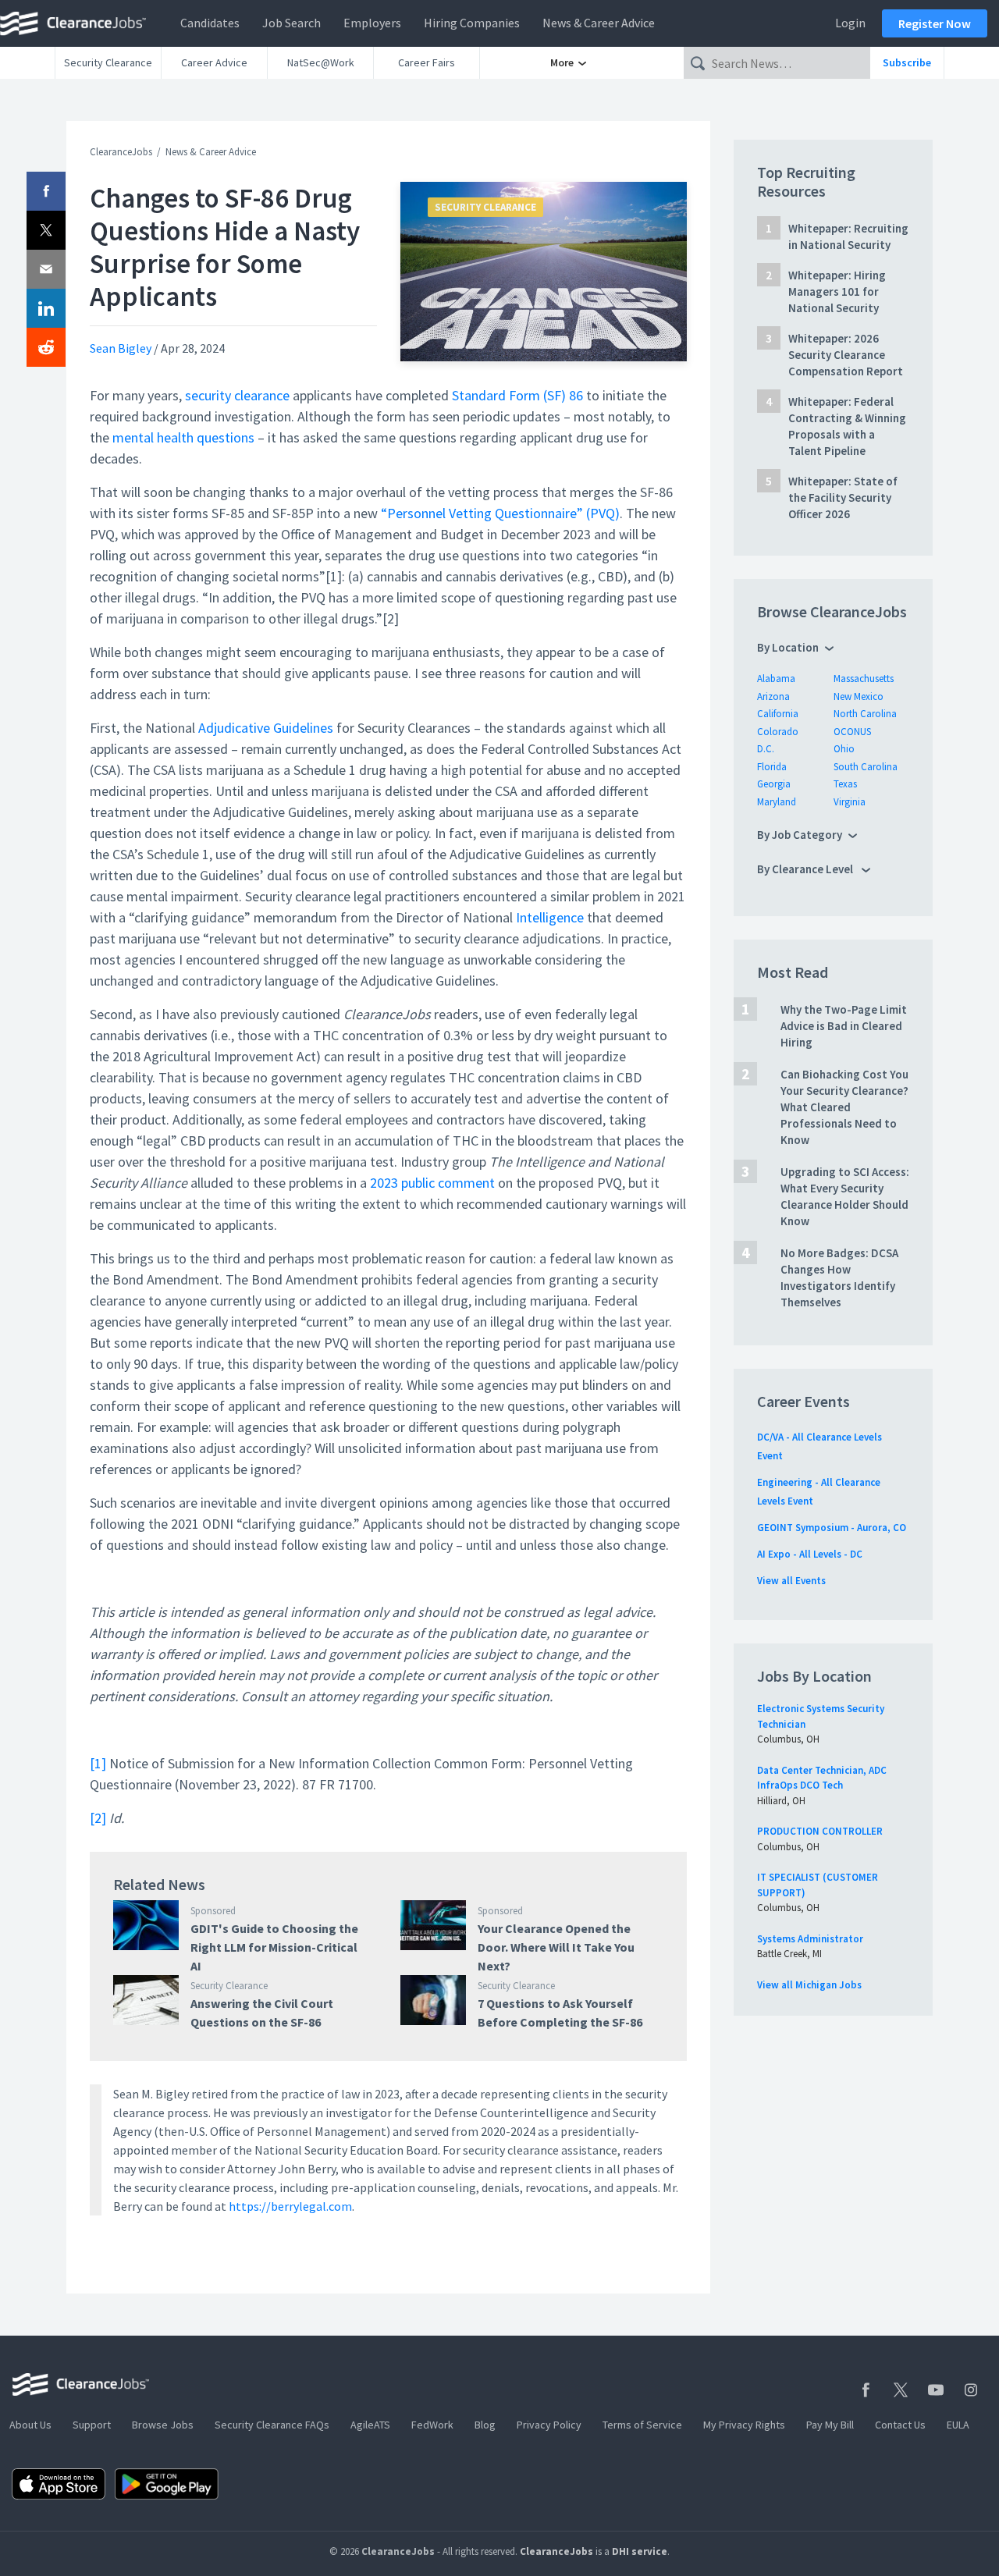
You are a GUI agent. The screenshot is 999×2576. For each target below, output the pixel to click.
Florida (772, 767)
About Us (30, 2425)
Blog (485, 2425)
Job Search (292, 23)
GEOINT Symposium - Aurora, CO (832, 1528)
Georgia (774, 784)
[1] (98, 1763)
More (563, 62)
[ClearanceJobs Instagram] (971, 2390)
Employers (372, 23)
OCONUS (852, 732)
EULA (958, 2425)
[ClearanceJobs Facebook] (866, 2390)
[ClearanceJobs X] (901, 2390)
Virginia (850, 802)
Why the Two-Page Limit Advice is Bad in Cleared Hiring (844, 1026)
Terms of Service (642, 2425)
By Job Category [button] (800, 835)
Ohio (844, 749)
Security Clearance (108, 62)
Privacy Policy (549, 2425)
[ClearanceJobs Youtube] (936, 2390)
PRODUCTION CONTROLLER (820, 1831)
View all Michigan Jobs (809, 1985)
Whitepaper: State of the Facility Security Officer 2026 (843, 497)
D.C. (766, 749)
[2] (98, 1818)
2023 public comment (432, 1183)
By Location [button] (788, 647)
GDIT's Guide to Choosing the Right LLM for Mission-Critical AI (274, 1947)
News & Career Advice (599, 23)
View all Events (791, 1581)
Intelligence (550, 917)
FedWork (432, 2425)
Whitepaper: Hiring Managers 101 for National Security (837, 291)
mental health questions (183, 437)
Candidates (210, 23)
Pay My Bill (830, 2425)
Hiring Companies (472, 23)
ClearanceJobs (121, 152)
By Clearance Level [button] (806, 869)
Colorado (778, 732)
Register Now (935, 23)
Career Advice (214, 62)
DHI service (640, 2551)
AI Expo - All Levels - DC (810, 1554)
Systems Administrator (810, 1939)
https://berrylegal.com (290, 2206)
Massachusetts (864, 679)
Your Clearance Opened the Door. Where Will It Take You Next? (556, 1947)
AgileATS (370, 2425)
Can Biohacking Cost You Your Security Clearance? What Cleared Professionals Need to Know (844, 1107)
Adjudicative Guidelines (266, 728)
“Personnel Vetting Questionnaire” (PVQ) (500, 513)
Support (92, 2425)
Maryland (777, 802)
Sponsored (213, 1911)
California (778, 714)
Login (850, 23)
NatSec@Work (321, 62)
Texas (845, 784)
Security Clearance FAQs (272, 2425)
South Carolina (866, 767)
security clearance (237, 395)
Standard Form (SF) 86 (517, 395)
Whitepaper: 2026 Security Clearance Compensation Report (846, 355)
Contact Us (900, 2425)
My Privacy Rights (744, 2425)
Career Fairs (427, 62)
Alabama (776, 679)
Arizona (773, 696)
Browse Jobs (163, 2425)
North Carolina (865, 714)
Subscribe (907, 62)
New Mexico (859, 696)
